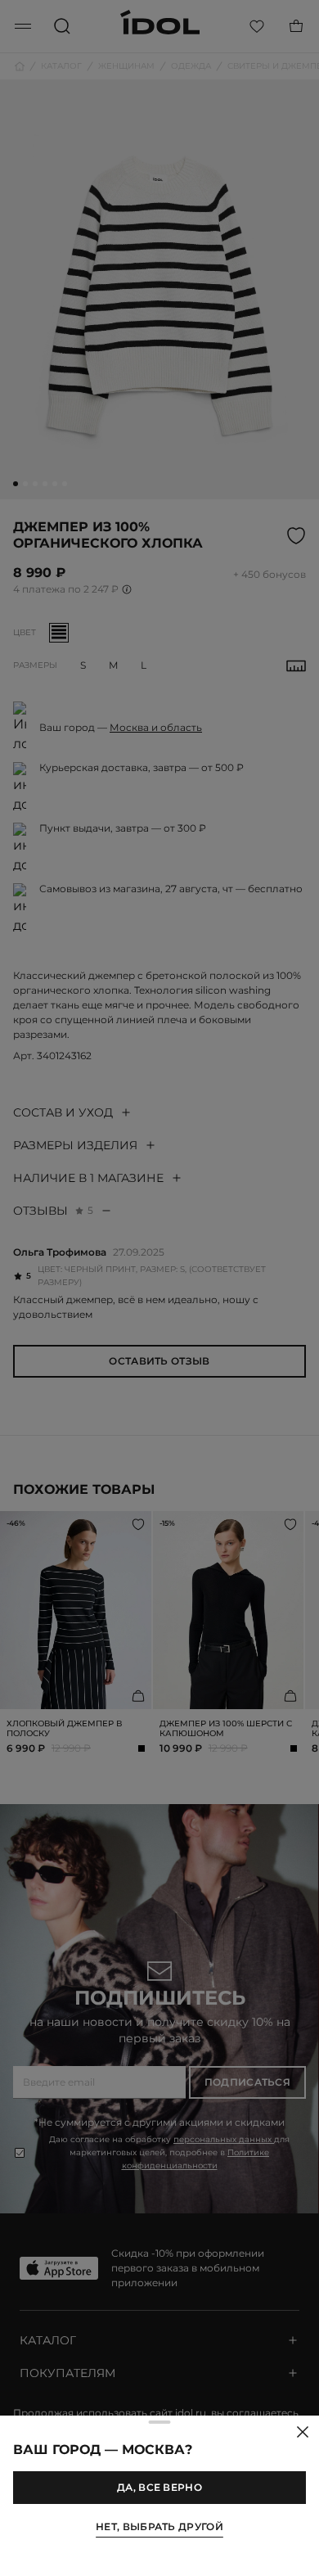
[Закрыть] (303, 2432)
